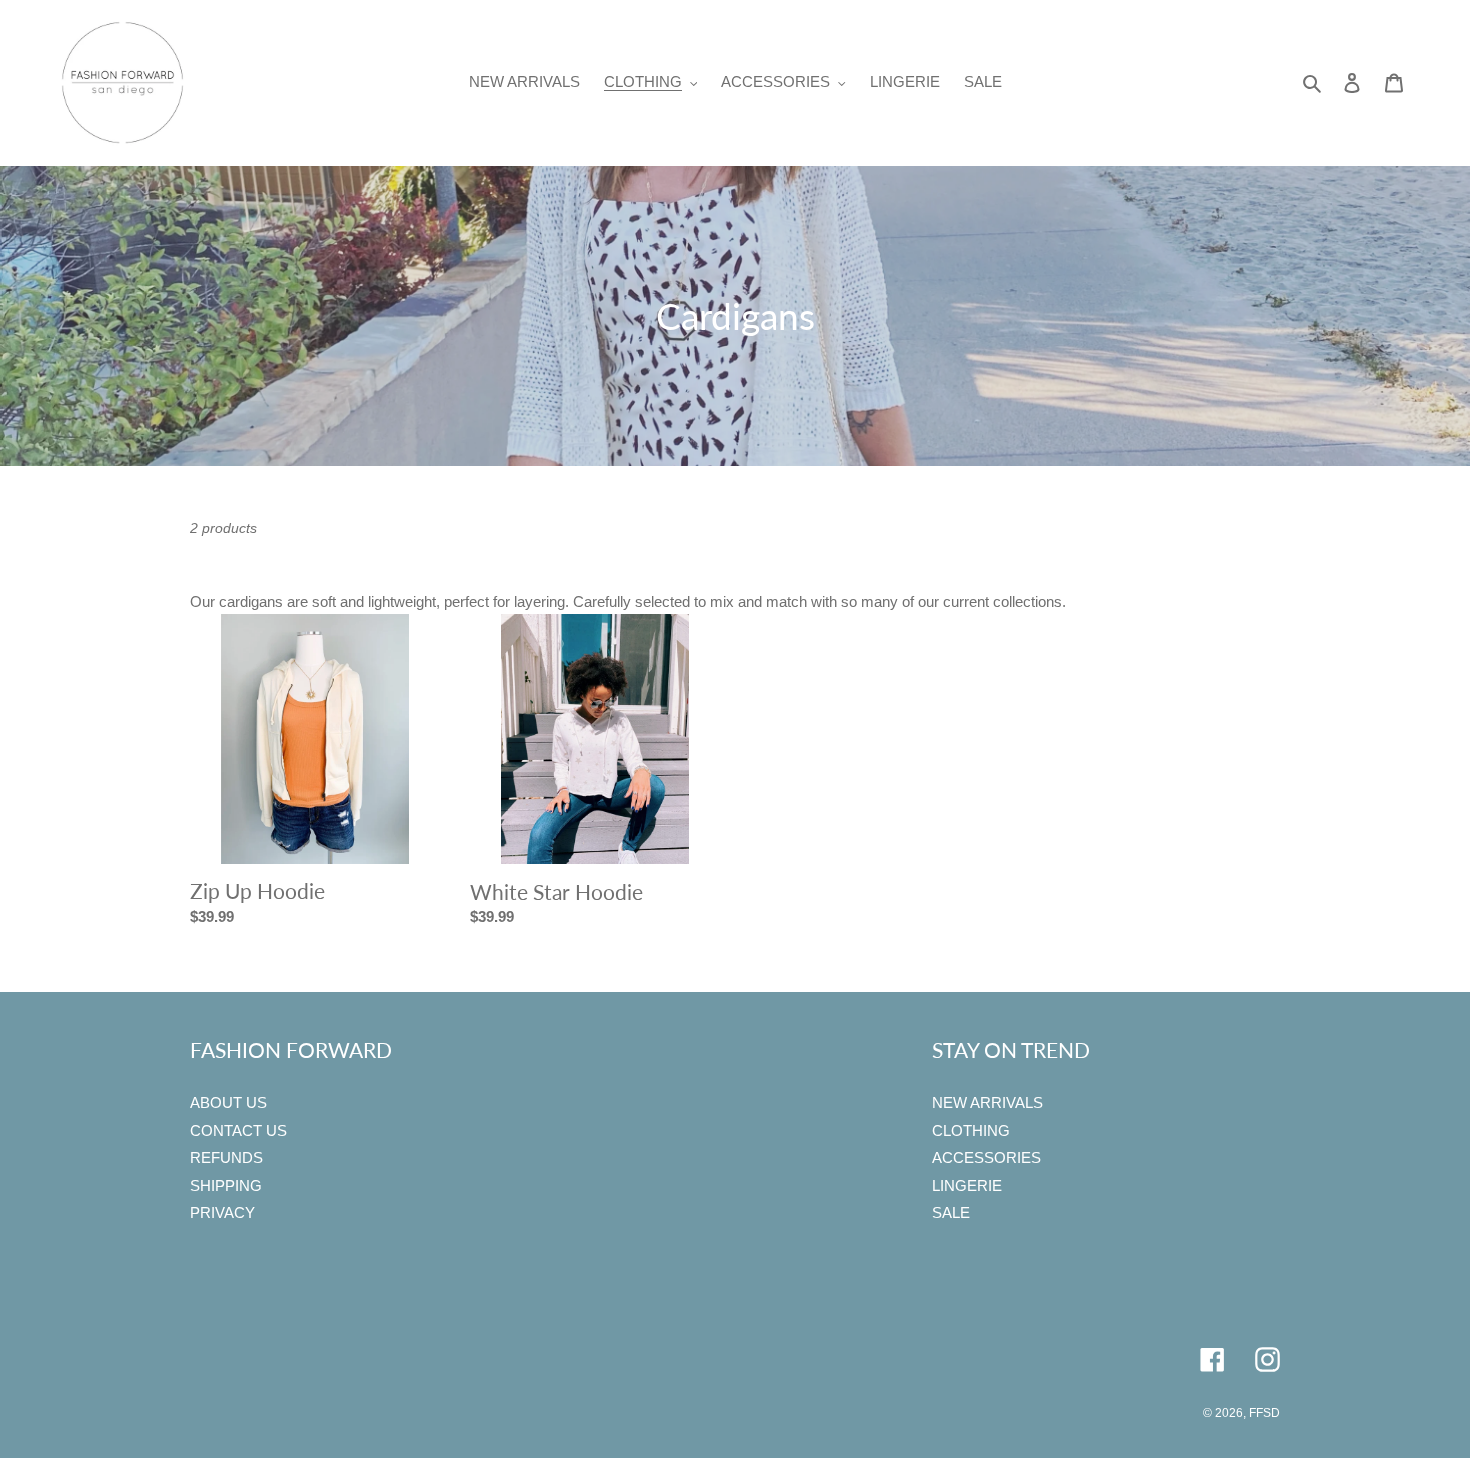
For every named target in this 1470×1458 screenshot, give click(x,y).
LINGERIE (967, 1185)
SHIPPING (226, 1185)
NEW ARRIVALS (987, 1102)
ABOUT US (228, 1102)
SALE (951, 1212)
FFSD (1264, 1413)
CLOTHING (971, 1130)
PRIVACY (222, 1212)
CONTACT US (238, 1130)
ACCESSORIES (986, 1157)
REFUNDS (226, 1157)
